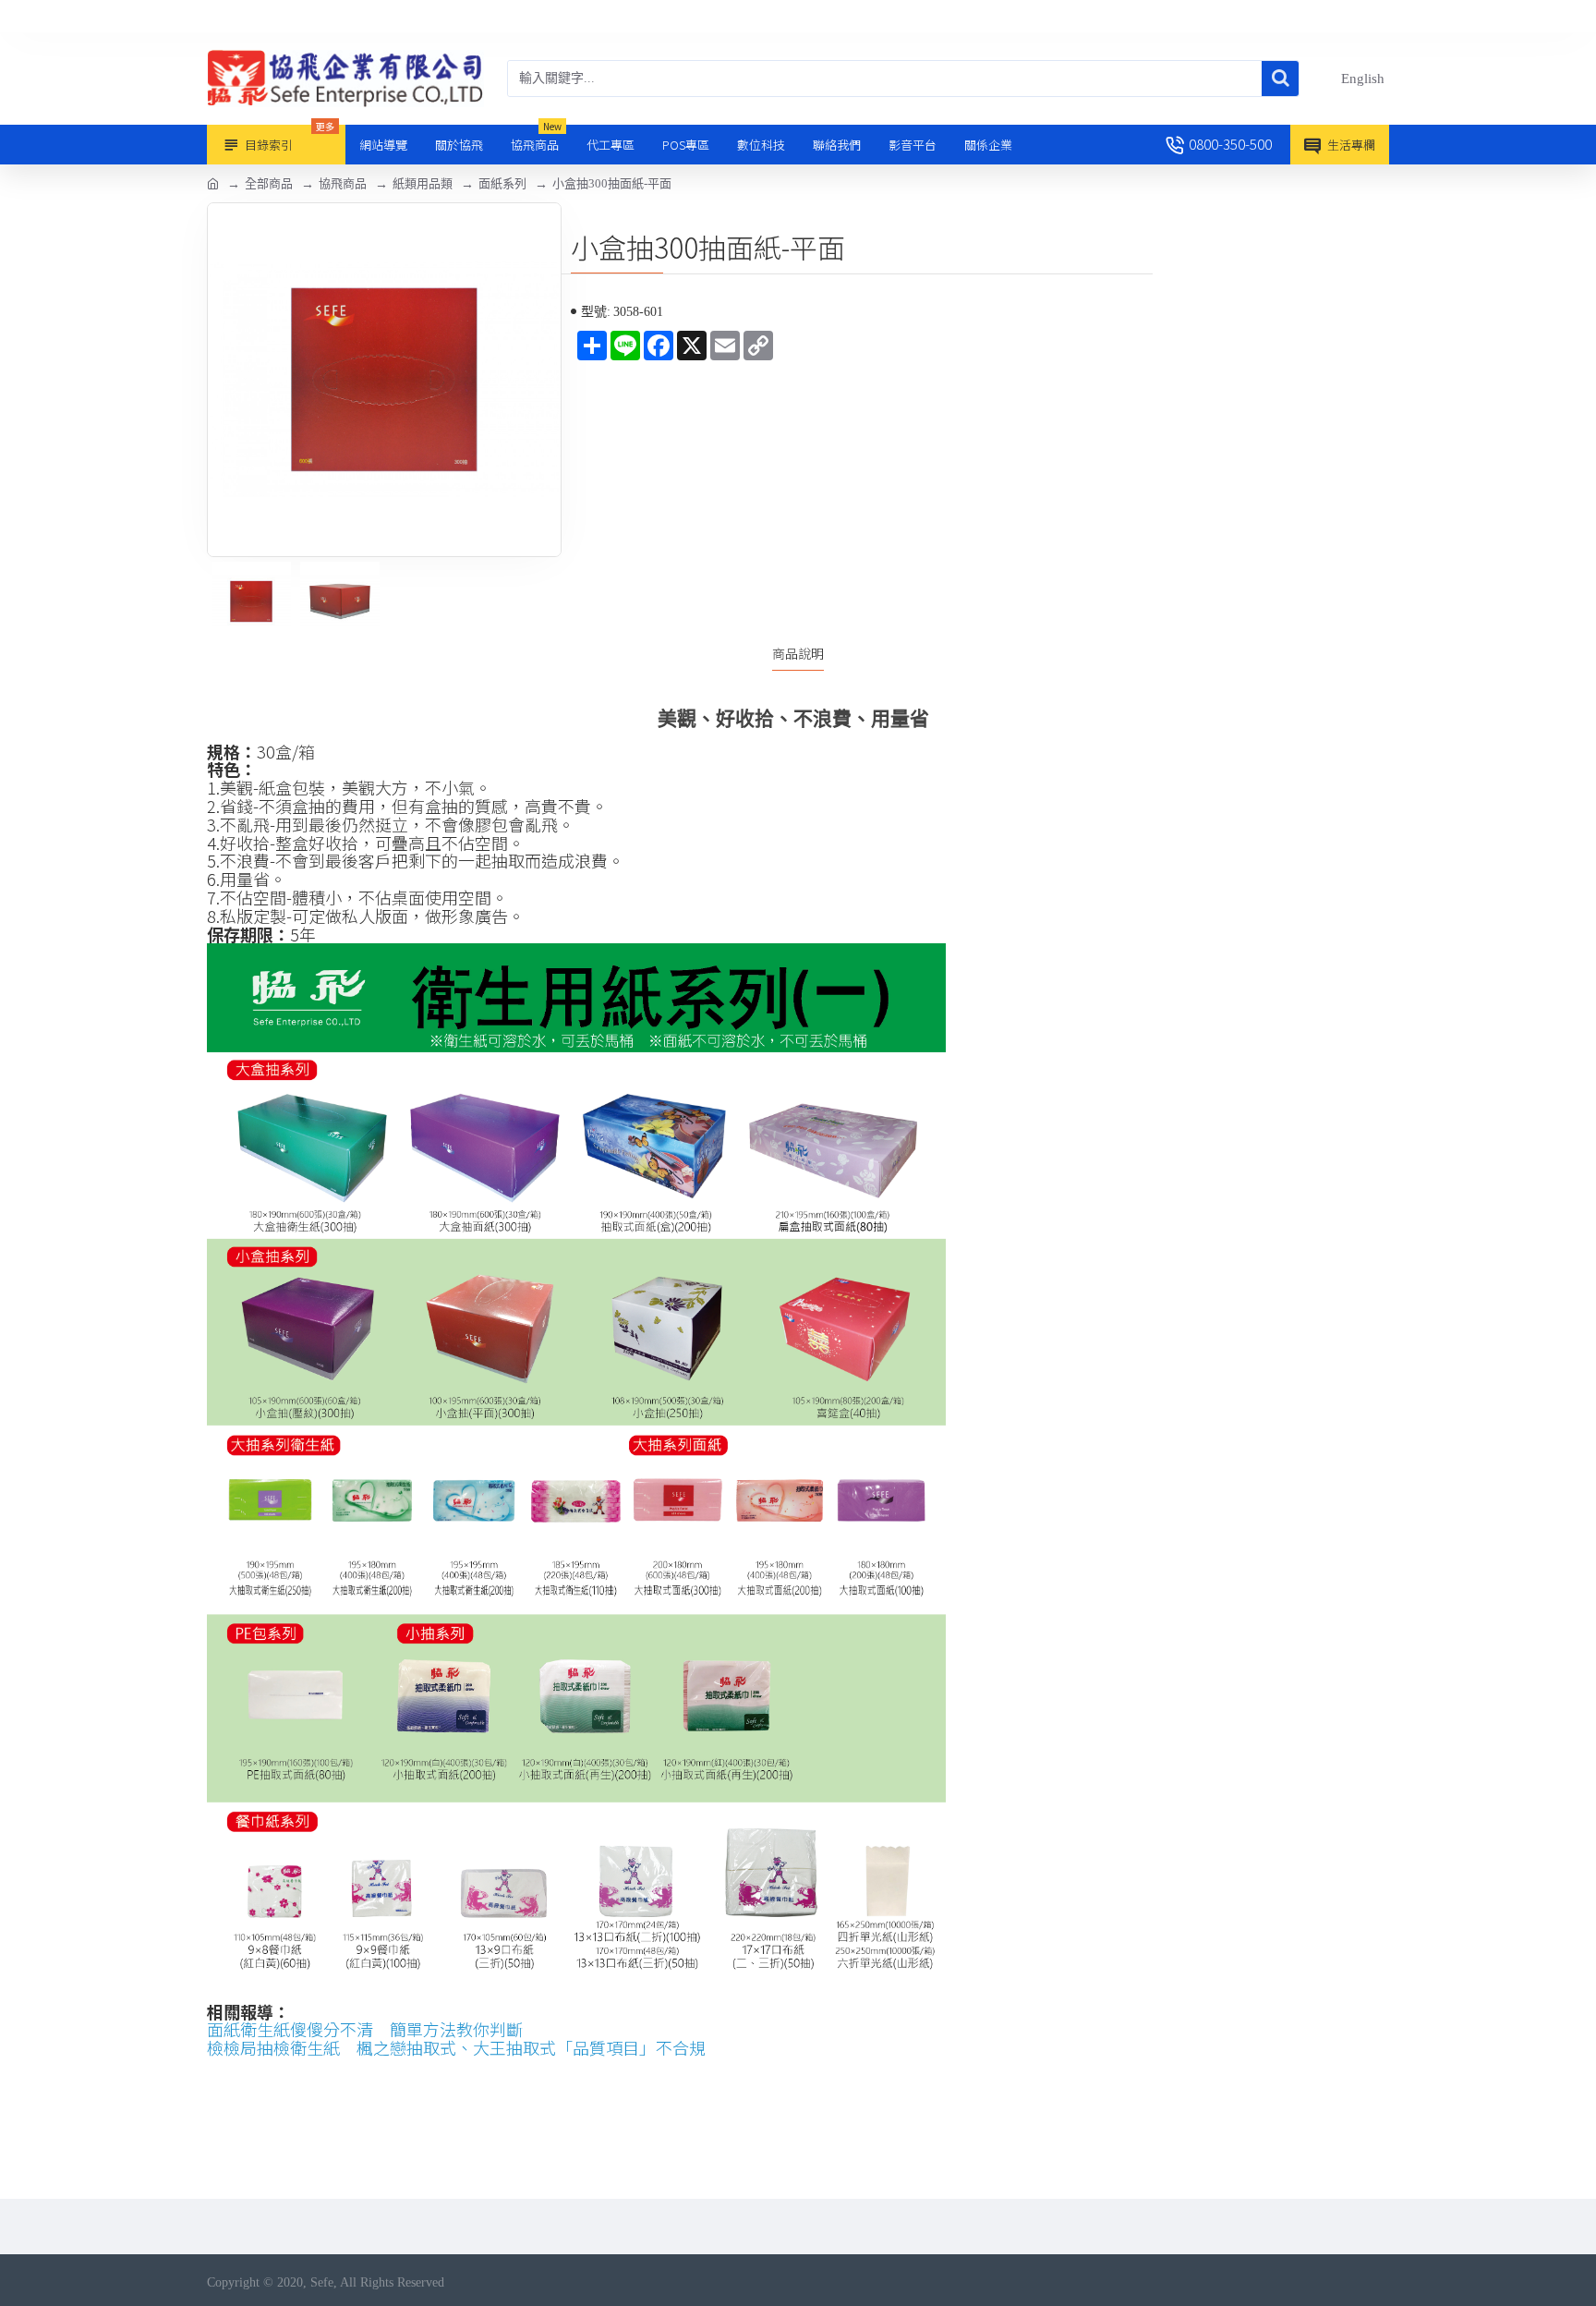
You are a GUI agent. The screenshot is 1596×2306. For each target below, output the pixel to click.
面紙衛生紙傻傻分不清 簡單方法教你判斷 (365, 2030)
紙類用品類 (423, 183)
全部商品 (269, 183)
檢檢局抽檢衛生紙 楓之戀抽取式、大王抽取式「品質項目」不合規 (456, 2048)
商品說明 (798, 654)
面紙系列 (502, 183)
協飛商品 (343, 183)
